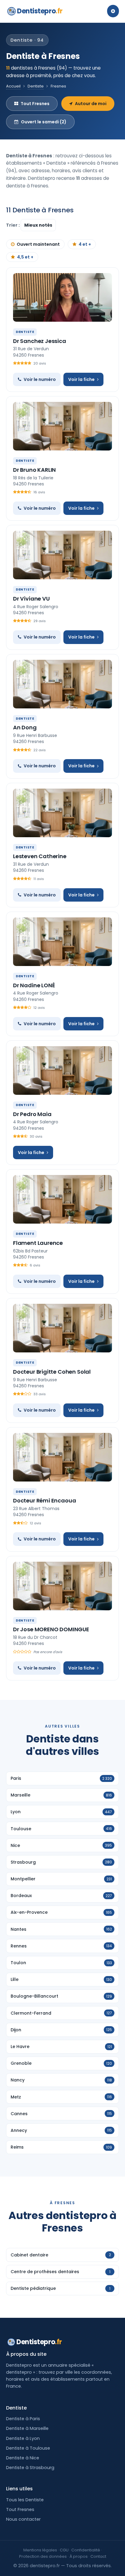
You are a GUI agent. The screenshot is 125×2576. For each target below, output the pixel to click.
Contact (98, 2556)
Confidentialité (86, 2550)
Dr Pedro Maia (32, 1114)
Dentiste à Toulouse (28, 2448)
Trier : (13, 225)
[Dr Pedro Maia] (62, 1070)
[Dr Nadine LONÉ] (62, 942)
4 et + (85, 244)
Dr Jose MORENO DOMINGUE (51, 1629)
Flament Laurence (38, 1243)
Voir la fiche (81, 379)
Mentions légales (40, 2550)
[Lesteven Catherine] (62, 813)
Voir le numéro (40, 379)
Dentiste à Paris (23, 2419)
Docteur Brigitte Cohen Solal (52, 1372)
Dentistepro (40, 11)
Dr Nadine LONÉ (34, 985)
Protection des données (43, 2556)
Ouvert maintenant (38, 244)
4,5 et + (25, 257)
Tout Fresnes (35, 104)
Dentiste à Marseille (27, 2428)
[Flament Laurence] (62, 1199)
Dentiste (36, 86)
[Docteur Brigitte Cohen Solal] (62, 1328)
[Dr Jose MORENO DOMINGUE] (62, 1586)
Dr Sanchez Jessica (40, 341)
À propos (79, 2556)
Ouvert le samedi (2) (44, 122)
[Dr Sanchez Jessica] (62, 297)
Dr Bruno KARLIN (34, 470)
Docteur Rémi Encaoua (44, 1500)
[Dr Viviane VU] (62, 555)
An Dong (25, 727)
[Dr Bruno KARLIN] (62, 426)
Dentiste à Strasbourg (30, 2468)
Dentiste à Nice (23, 2458)
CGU (64, 2550)
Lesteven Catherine (40, 856)
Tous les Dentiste (25, 2500)
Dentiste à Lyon (23, 2438)
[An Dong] (62, 684)
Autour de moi (91, 104)
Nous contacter (23, 2519)
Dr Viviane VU (31, 599)
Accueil (13, 86)
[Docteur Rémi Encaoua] (62, 1457)
